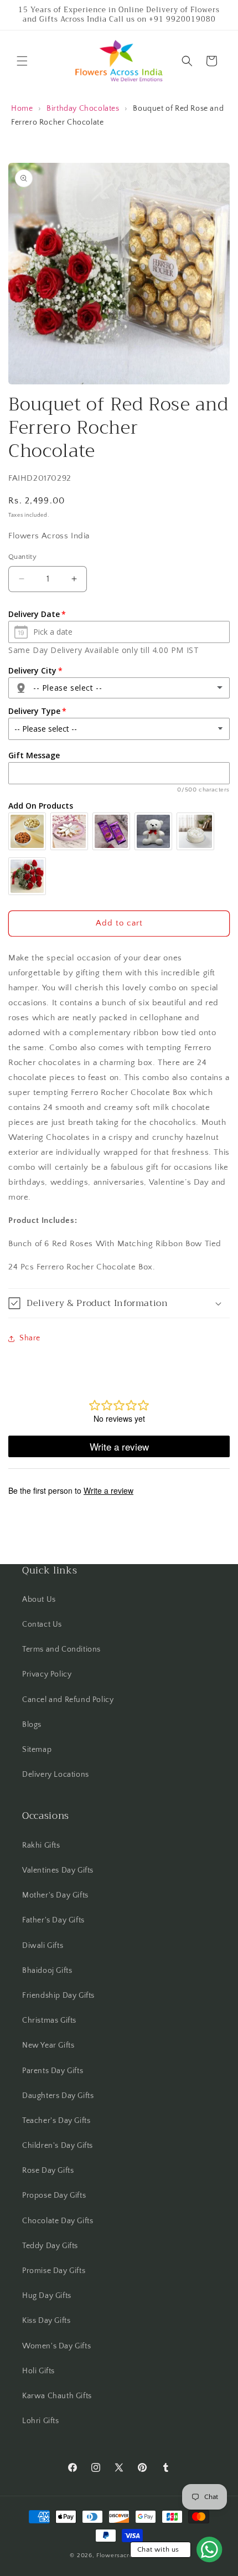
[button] (22, 61)
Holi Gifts (38, 2371)
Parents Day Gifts (53, 2071)
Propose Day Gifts (54, 2195)
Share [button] (30, 1338)
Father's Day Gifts (53, 1920)
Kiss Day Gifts (46, 2321)
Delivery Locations (56, 1775)
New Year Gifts (48, 2045)
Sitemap (37, 1750)
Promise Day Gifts (54, 2271)
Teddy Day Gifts (50, 2246)
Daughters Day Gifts (58, 2096)
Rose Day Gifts (48, 2171)
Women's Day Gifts (56, 2346)
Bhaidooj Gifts (47, 1971)
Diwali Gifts (43, 1946)
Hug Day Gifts (47, 2296)
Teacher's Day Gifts (56, 2121)
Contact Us (42, 1624)
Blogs (32, 1725)
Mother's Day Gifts (55, 1895)
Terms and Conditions (61, 1649)
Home (22, 109)
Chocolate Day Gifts (58, 2221)
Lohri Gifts (41, 2421)
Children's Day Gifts (58, 2146)
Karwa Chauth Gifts (57, 2396)
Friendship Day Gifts (58, 1996)
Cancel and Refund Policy (68, 1700)
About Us (39, 1600)
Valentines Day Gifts (58, 1870)
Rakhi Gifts (41, 1845)
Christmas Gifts (49, 2020)
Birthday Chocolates (83, 109)
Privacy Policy (47, 1674)
